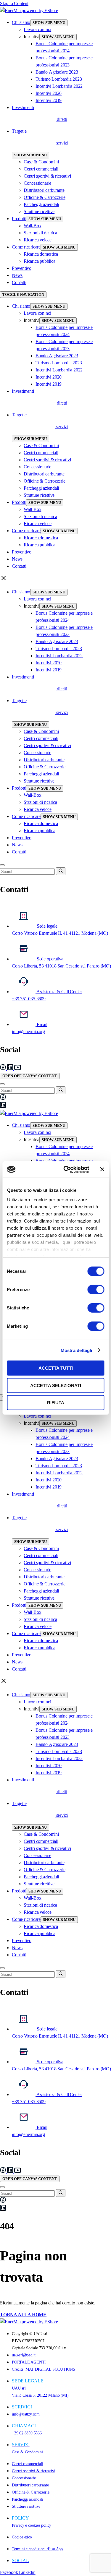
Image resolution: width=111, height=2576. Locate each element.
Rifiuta (56, 1403)
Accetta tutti (56, 1368)
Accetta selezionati (56, 1385)
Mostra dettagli (77, 1350)
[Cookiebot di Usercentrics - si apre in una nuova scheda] (66, 1169)
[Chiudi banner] (102, 1169)
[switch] (96, 1290)
